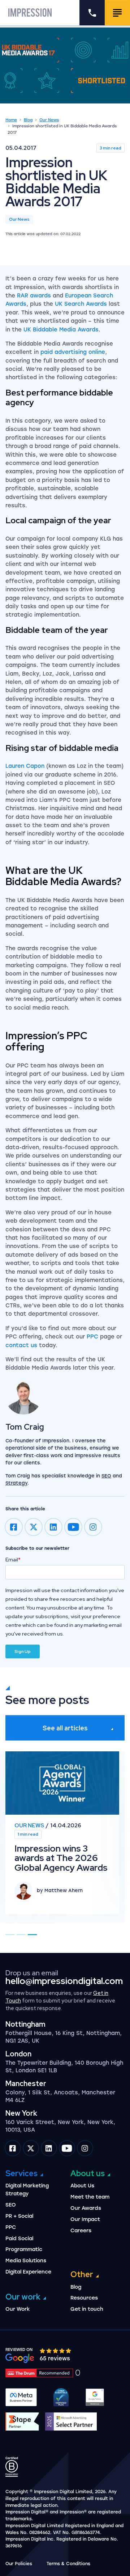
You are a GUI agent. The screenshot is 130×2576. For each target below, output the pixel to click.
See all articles (65, 1728)
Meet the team (90, 2197)
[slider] (56, 2351)
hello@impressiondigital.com (64, 1981)
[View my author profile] (65, 1396)
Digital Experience (28, 2272)
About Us (82, 2186)
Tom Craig (25, 1427)
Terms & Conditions (68, 2564)
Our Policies (19, 2564)
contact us (21, 1345)
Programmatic (24, 2249)
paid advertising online (73, 352)
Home (11, 120)
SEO (106, 1476)
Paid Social (19, 2239)
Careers (81, 2231)
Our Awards (86, 2208)
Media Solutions (26, 2261)
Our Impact (85, 2219)
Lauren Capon (25, 766)
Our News (49, 120)
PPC (92, 1337)
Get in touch (87, 2309)
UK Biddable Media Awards (61, 330)
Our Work (18, 2309)
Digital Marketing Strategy (27, 2190)
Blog (28, 120)
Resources (84, 2298)
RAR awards (34, 296)
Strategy (16, 1483)
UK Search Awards (81, 304)
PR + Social (19, 2216)
